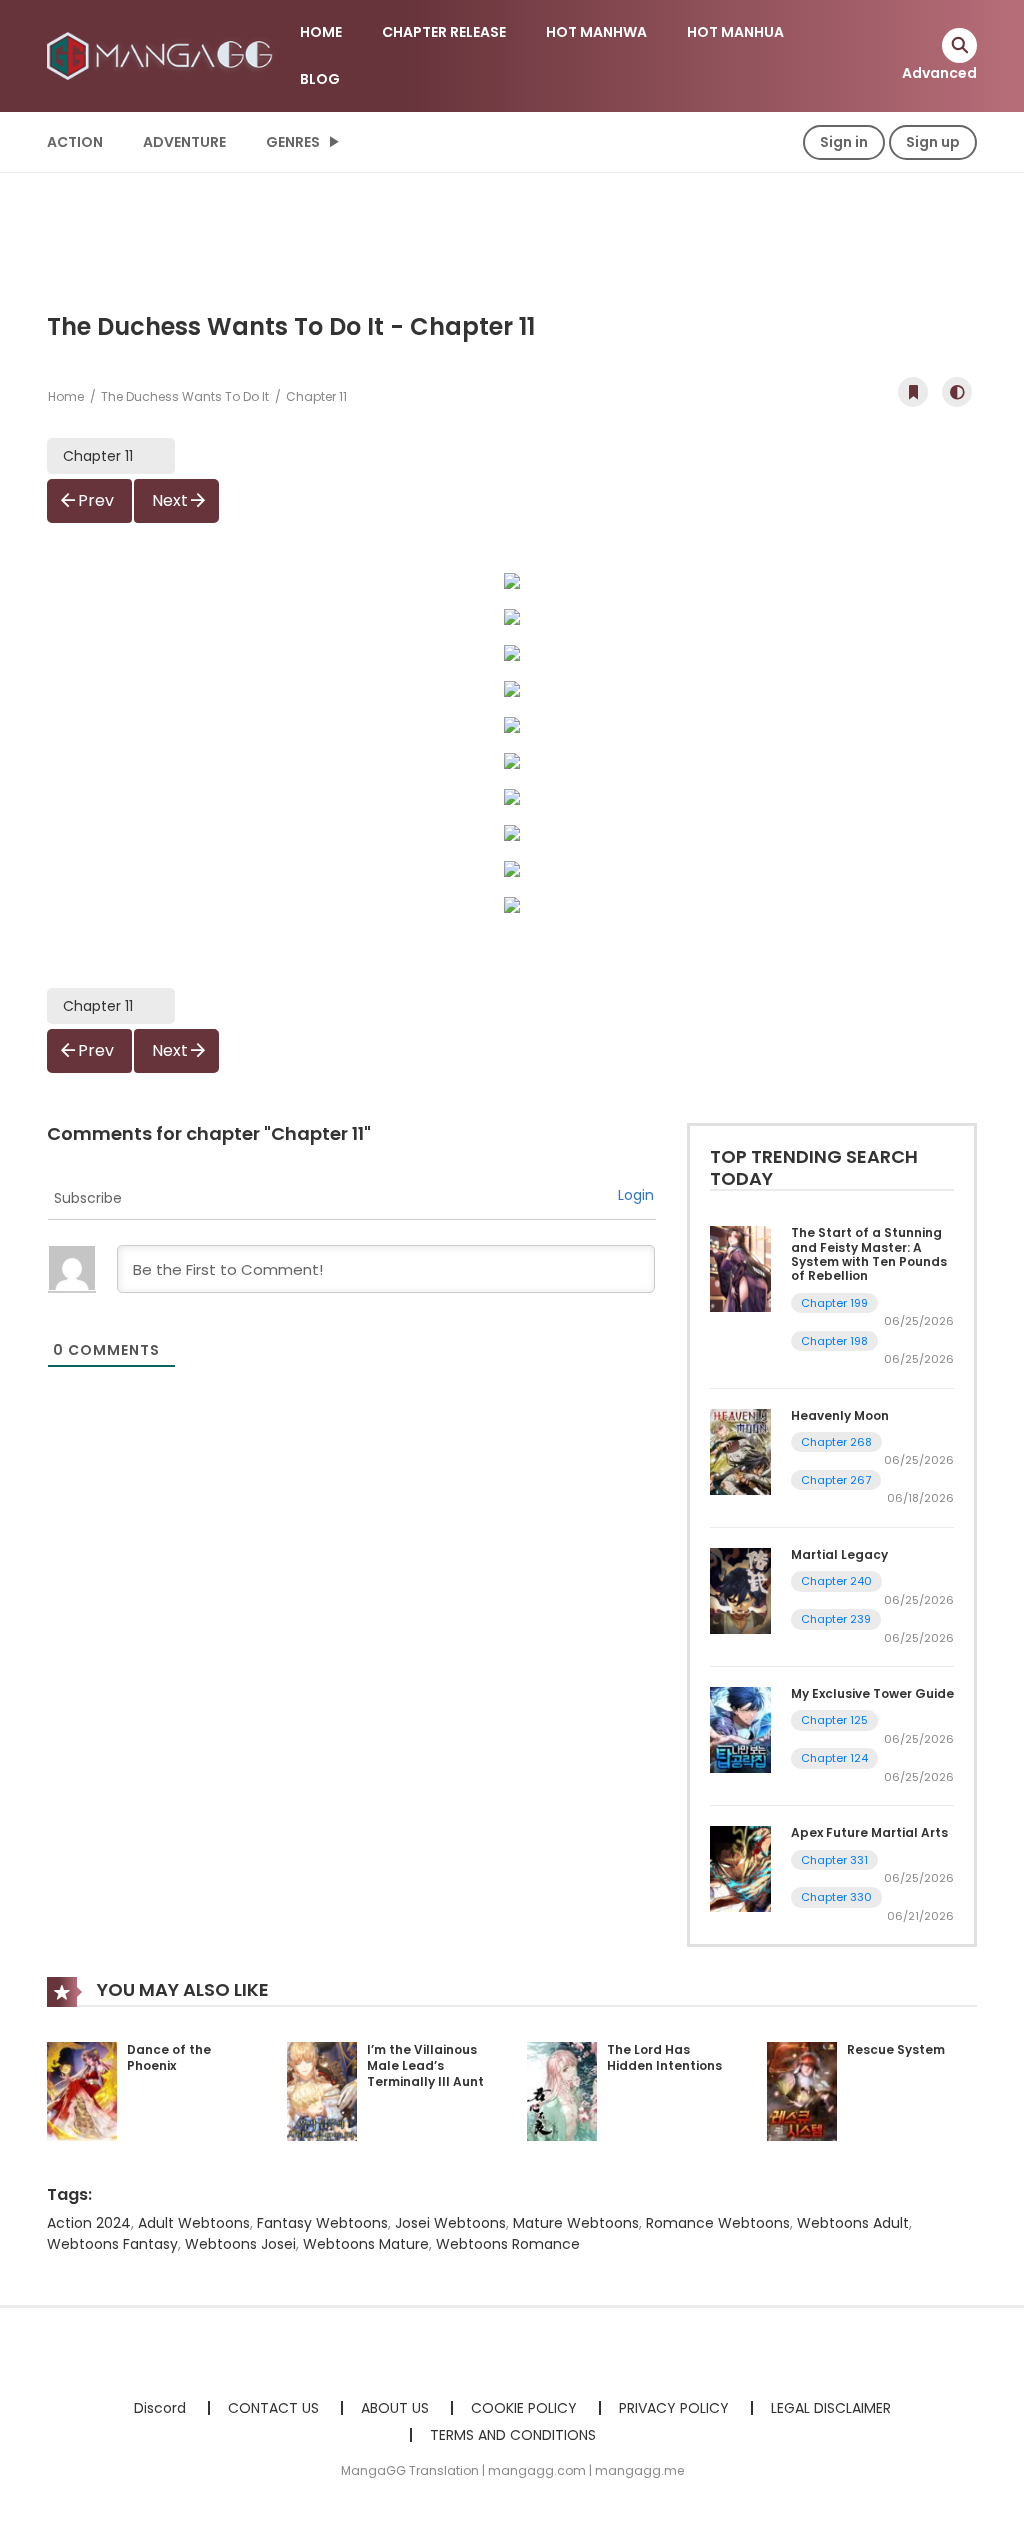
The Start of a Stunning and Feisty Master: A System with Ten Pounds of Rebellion (869, 1254)
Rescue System (896, 2049)
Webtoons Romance (508, 2244)
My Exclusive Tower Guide (872, 1693)
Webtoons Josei (240, 2244)
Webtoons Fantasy (112, 2244)
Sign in (844, 142)
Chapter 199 (834, 1303)
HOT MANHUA (735, 32)
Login (636, 1195)
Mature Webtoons (576, 2223)
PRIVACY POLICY (674, 2408)
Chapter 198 (834, 1341)
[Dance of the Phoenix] (82, 2091)
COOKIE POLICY (524, 2408)
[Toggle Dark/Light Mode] (957, 392)
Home (66, 396)
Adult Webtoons (194, 2223)
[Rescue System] (802, 2091)
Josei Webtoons (450, 2223)
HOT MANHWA (596, 32)
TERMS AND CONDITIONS (513, 2435)
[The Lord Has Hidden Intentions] (562, 2091)
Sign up (933, 142)
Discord (160, 2408)
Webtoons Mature (366, 2244)
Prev (96, 500)
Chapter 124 (834, 1758)
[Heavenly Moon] (740, 1451)
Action (75, 142)
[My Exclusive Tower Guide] (740, 1729)
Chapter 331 (834, 1860)
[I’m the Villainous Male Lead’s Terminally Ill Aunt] (322, 2091)
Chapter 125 (834, 1720)
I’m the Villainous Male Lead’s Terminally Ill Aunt (425, 2065)
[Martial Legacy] (740, 1590)
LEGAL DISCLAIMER (831, 2408)
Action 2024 (89, 2223)
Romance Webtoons (718, 2223)
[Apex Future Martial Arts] (740, 1868)
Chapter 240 (836, 1581)
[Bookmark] (913, 392)
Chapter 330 (836, 1897)
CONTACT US (273, 2408)
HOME (321, 32)
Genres (293, 142)
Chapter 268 (836, 1442)
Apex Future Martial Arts (869, 1832)
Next (170, 500)
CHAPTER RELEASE (444, 32)
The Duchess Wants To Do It (185, 396)
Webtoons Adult (853, 2223)
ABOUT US (395, 2408)
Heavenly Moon (840, 1415)
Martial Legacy (839, 1554)
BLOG (320, 79)
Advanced (939, 73)
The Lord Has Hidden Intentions (664, 2057)
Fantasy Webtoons (322, 2223)
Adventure (184, 142)
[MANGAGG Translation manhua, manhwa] (163, 55)
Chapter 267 (836, 1480)
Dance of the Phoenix (169, 2057)
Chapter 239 (836, 1619)
